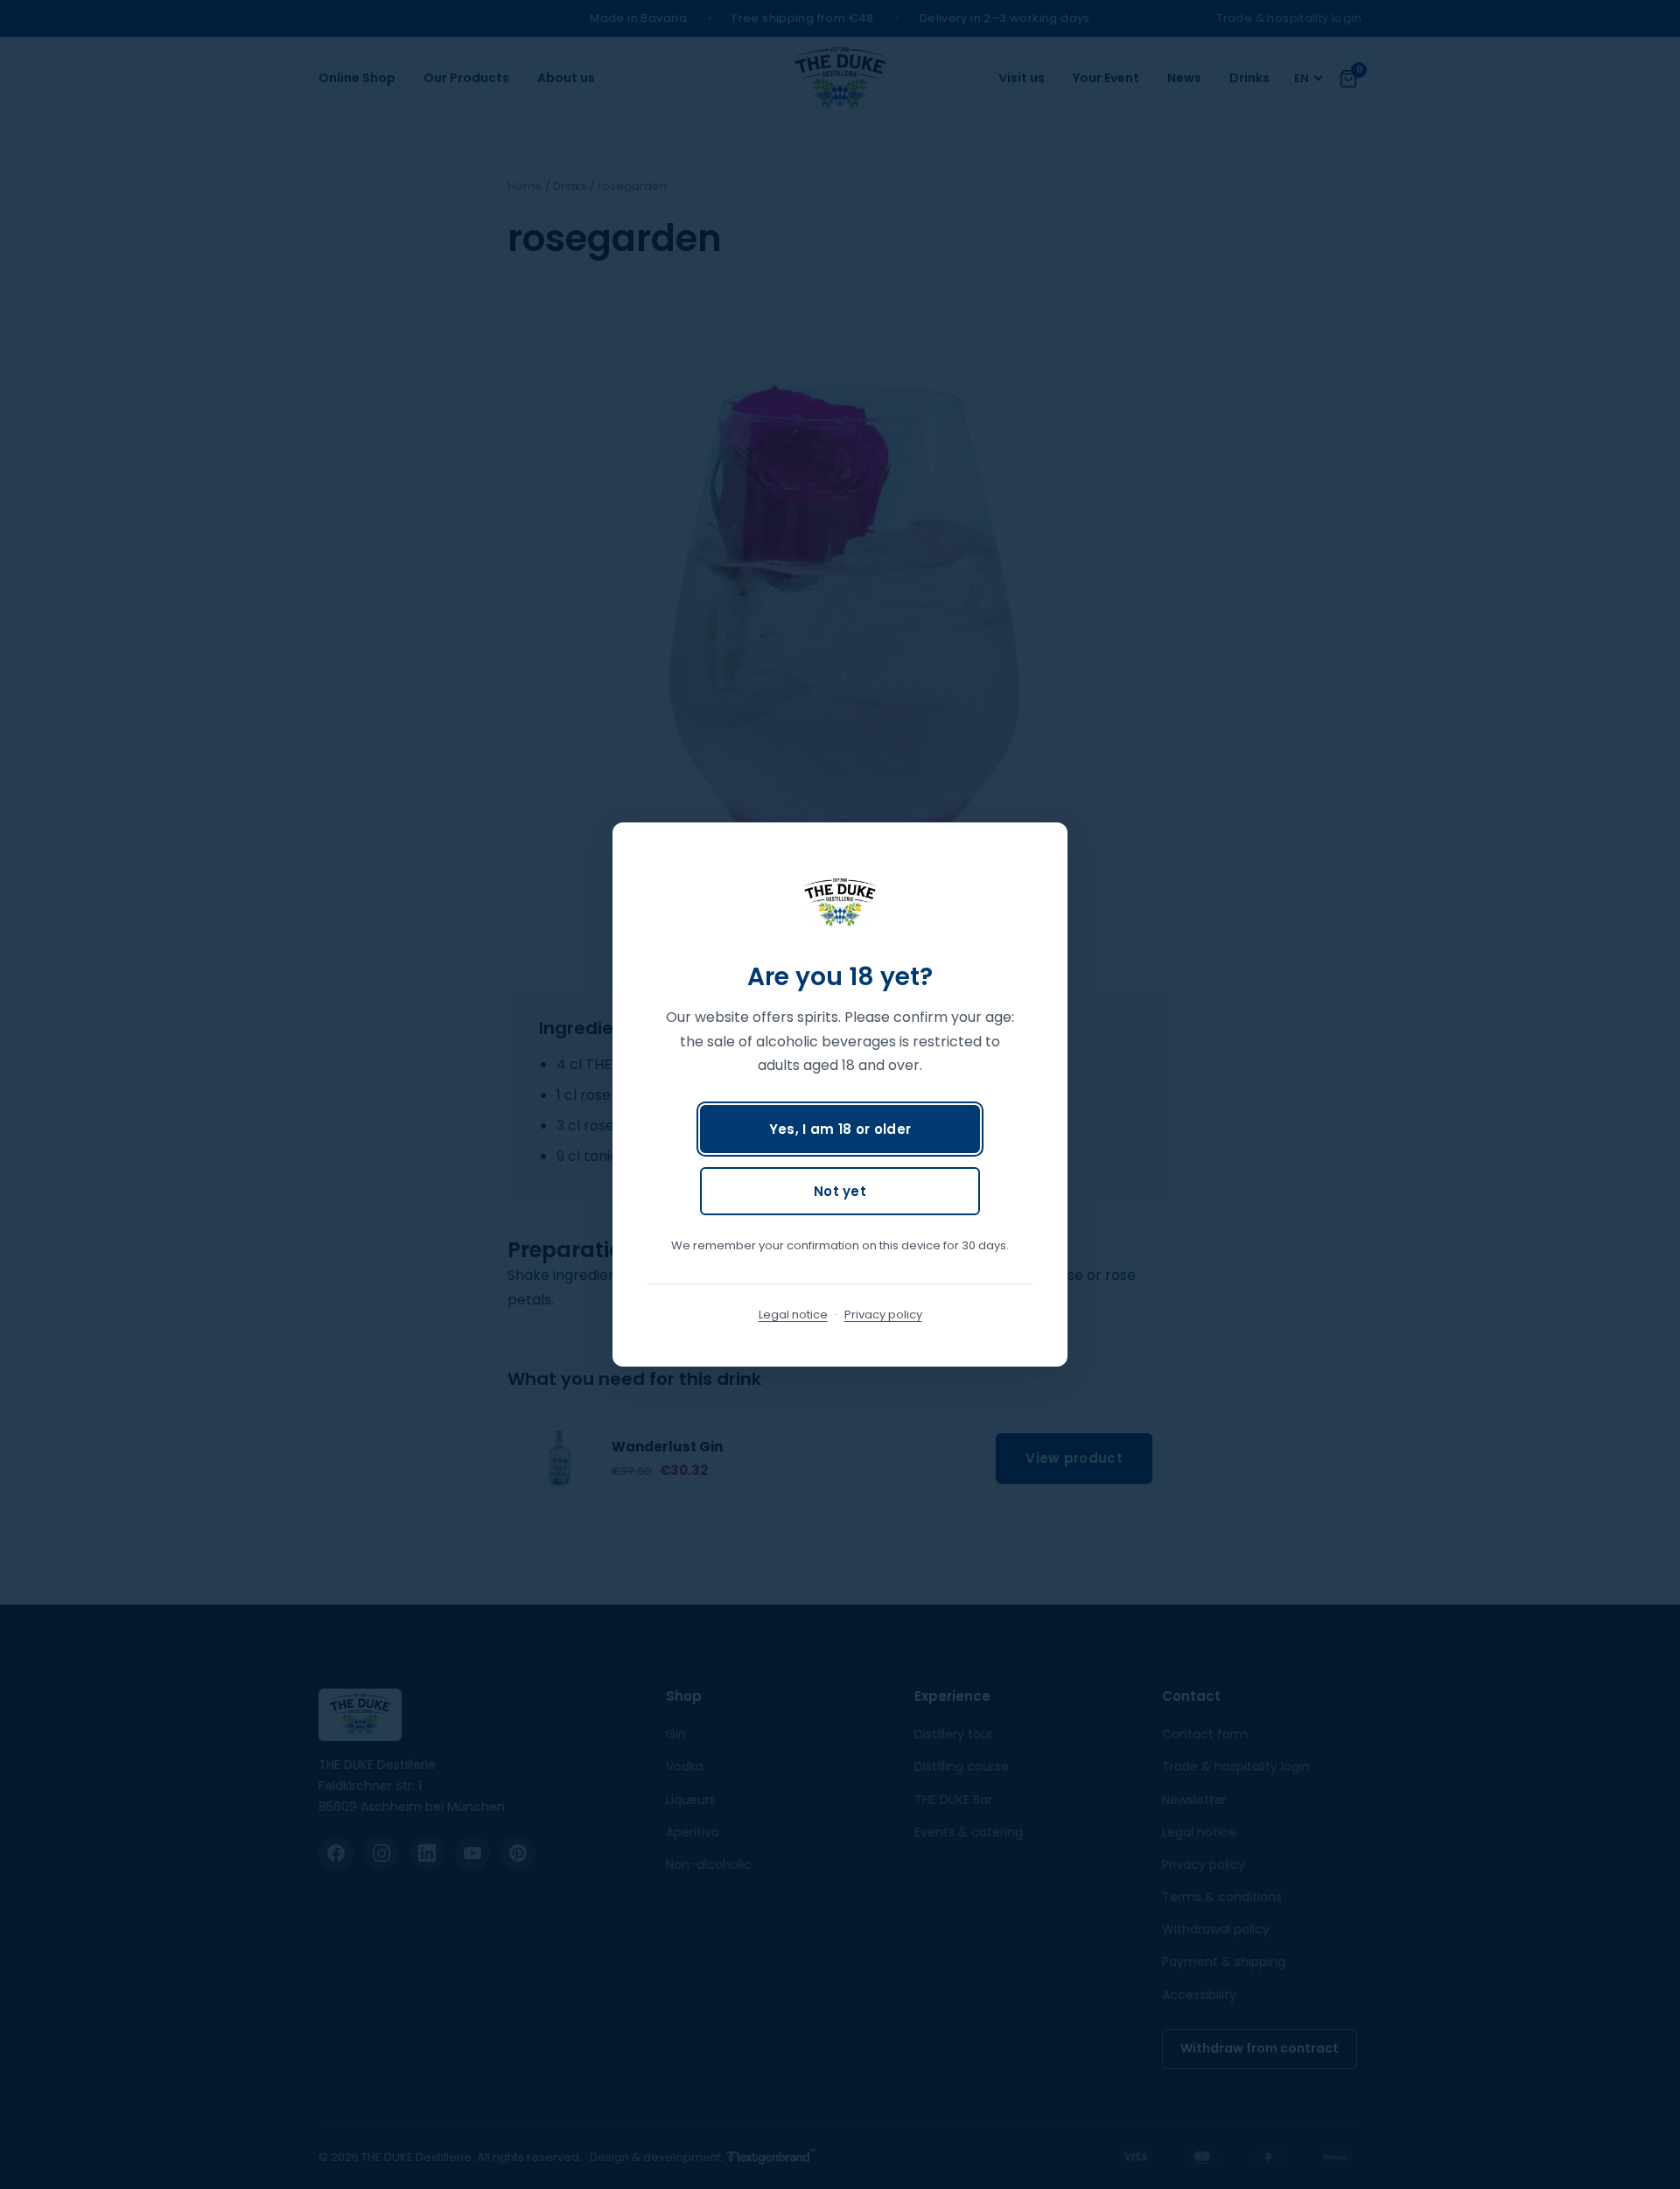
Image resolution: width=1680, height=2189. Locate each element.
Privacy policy (883, 1315)
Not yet (840, 1191)
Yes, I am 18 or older (840, 1129)
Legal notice (793, 1315)
